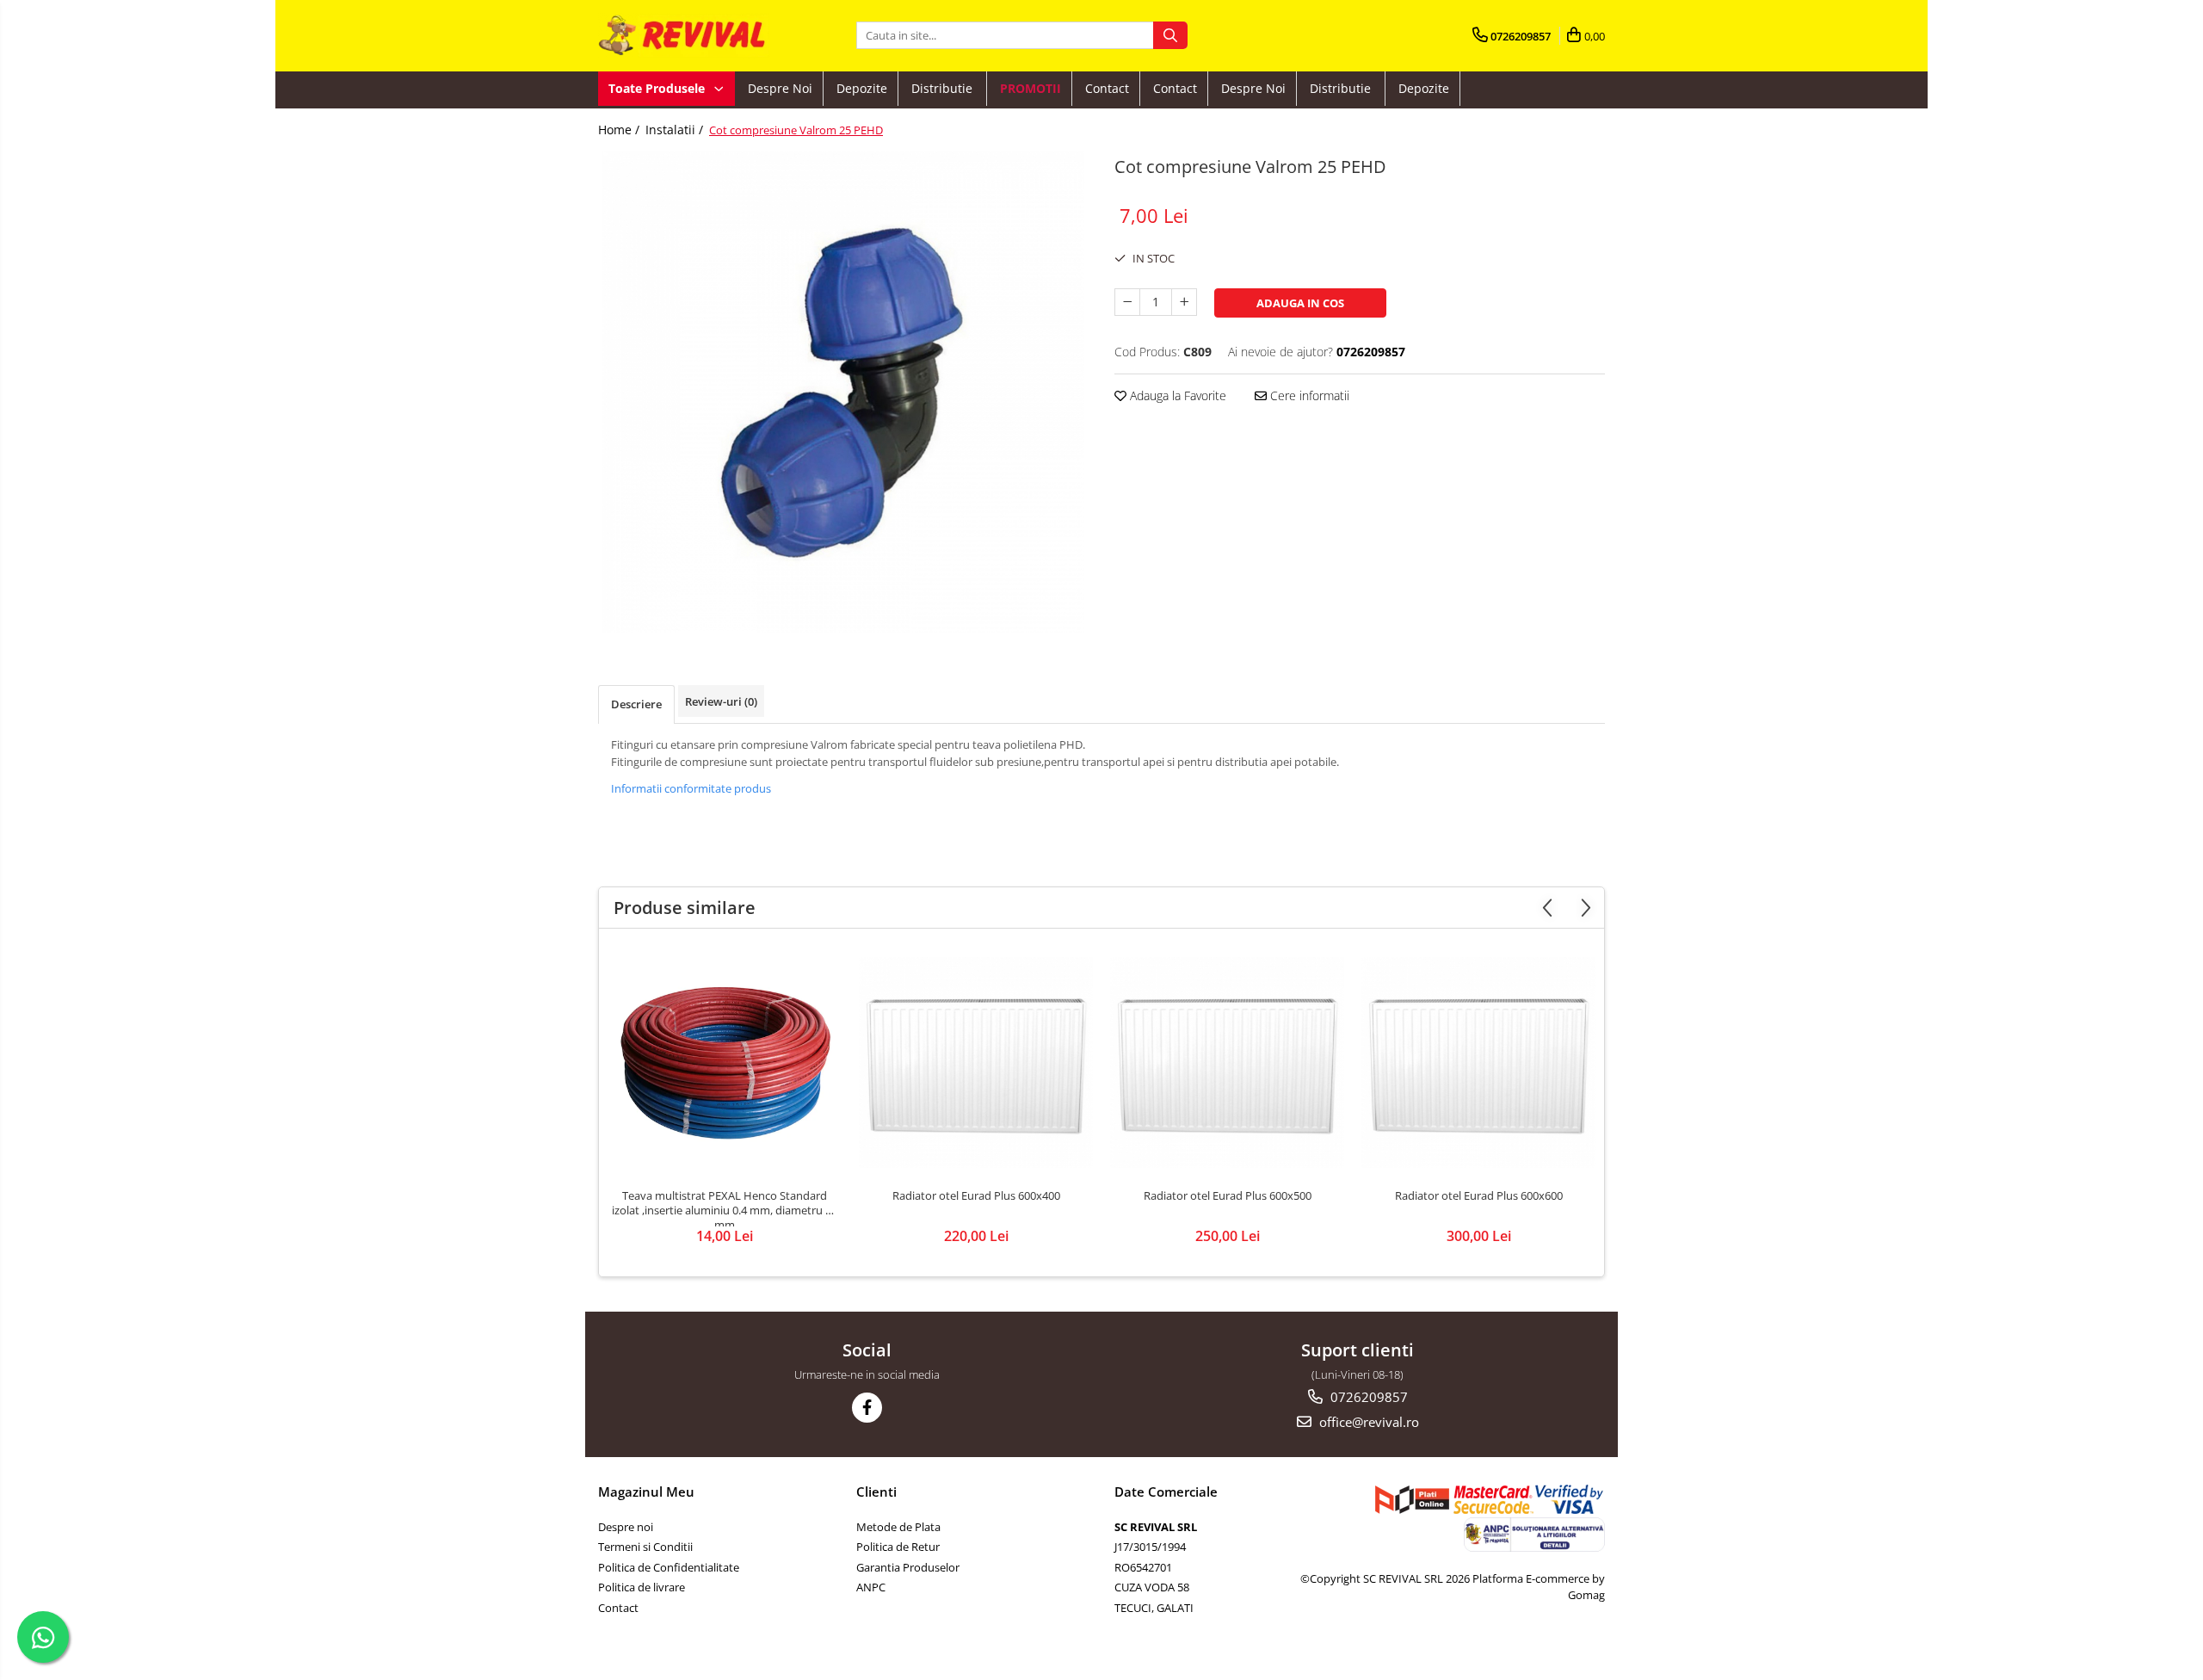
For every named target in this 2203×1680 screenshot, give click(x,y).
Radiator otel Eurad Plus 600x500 (1228, 1196)
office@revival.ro (1367, 1422)
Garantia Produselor (908, 1567)
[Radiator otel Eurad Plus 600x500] (1227, 1062)
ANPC (871, 1587)
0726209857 (1367, 1397)
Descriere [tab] (636, 704)
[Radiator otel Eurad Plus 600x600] (1478, 1062)
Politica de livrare (642, 1587)
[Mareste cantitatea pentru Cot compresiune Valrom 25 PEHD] (1184, 302)
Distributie (944, 88)
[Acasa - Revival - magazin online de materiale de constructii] (684, 36)
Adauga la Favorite (1176, 395)
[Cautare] (1170, 35)
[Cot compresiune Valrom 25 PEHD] (843, 392)
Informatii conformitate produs (691, 788)
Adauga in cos (1300, 303)
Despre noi (780, 88)
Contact (1107, 88)
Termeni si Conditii (645, 1547)
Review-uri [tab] (721, 701)
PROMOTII (1031, 88)
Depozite (862, 88)
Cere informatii (1308, 395)
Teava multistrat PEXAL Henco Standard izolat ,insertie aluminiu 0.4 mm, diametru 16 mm (725, 1207)
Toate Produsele (658, 88)
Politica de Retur (898, 1547)
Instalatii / (676, 130)
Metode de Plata (898, 1527)
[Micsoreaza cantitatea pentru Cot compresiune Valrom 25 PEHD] (1127, 302)
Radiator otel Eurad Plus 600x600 (1479, 1196)
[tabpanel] (843, 392)
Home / (620, 130)
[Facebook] (867, 1408)
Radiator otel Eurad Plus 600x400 (976, 1196)
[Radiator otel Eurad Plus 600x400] (976, 1062)
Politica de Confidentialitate (669, 1567)
